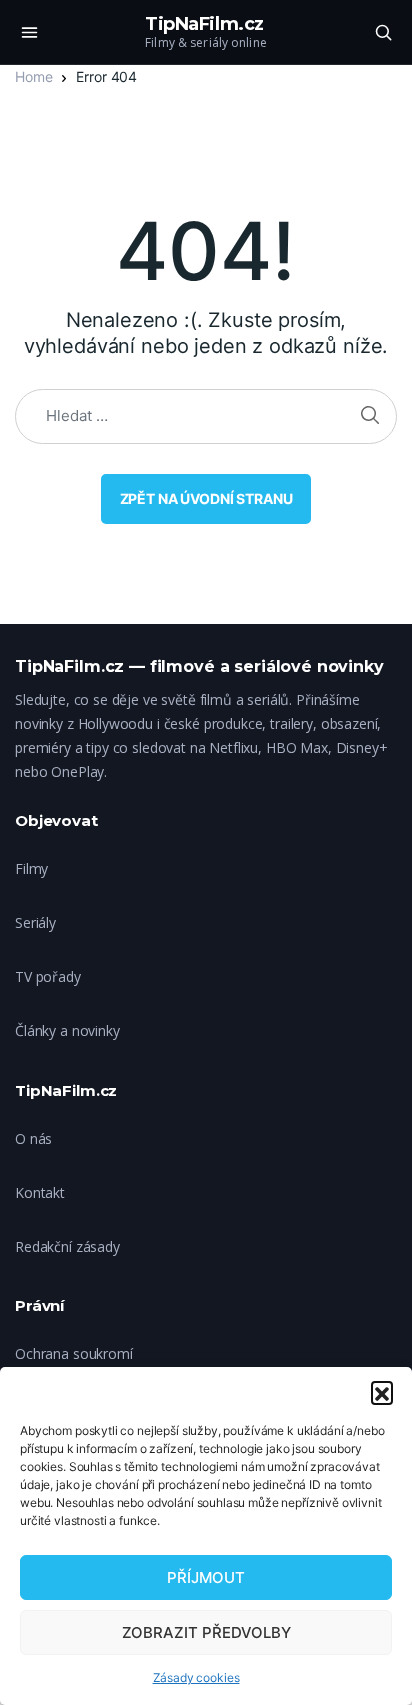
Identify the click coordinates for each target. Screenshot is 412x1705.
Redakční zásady (67, 1246)
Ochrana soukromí (74, 1353)
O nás (33, 1138)
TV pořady (48, 976)
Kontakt (40, 1192)
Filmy (31, 868)
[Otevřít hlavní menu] (29, 32)
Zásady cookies (196, 1677)
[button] (382, 1392)
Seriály (35, 922)
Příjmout (206, 1577)
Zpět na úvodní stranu (206, 498)
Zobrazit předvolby (206, 1632)
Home (33, 76)
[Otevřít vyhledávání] (383, 32)
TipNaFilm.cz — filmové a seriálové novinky (199, 666)
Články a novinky (67, 1030)
